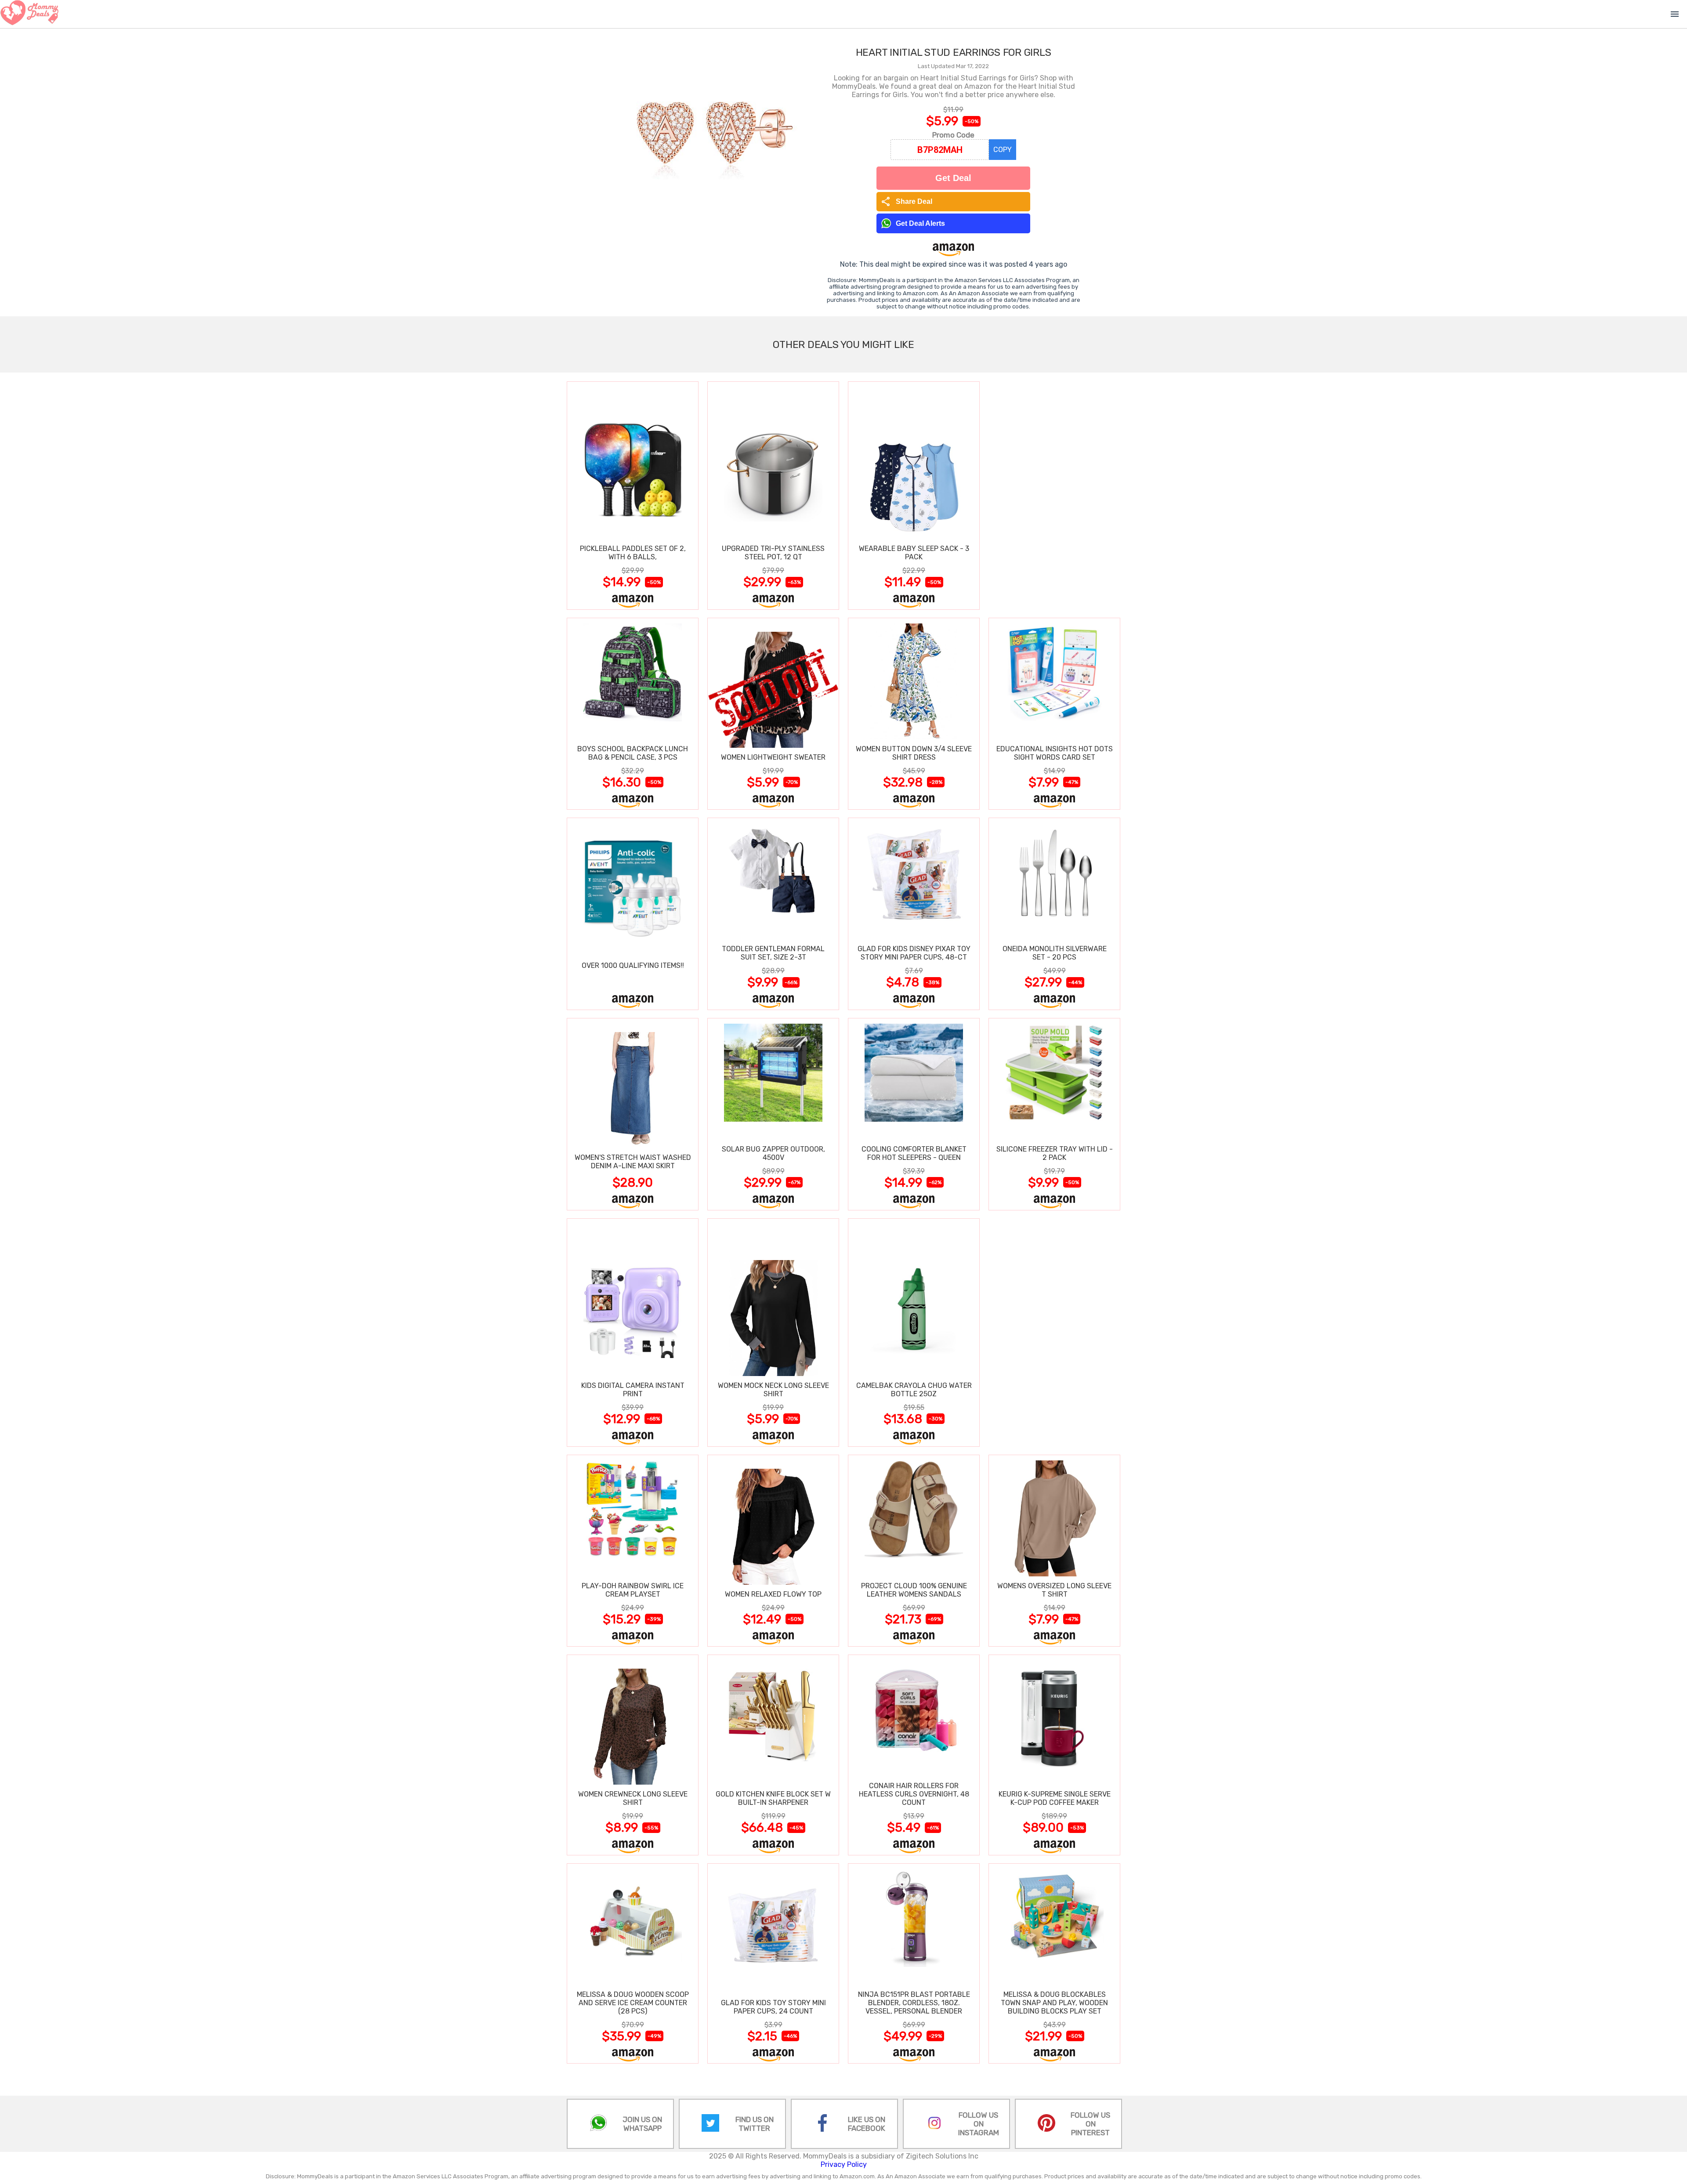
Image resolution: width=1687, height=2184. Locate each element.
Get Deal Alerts (920, 223)
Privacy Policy (844, 2164)
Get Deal (953, 178)
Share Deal (907, 202)
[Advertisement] (1054, 495)
